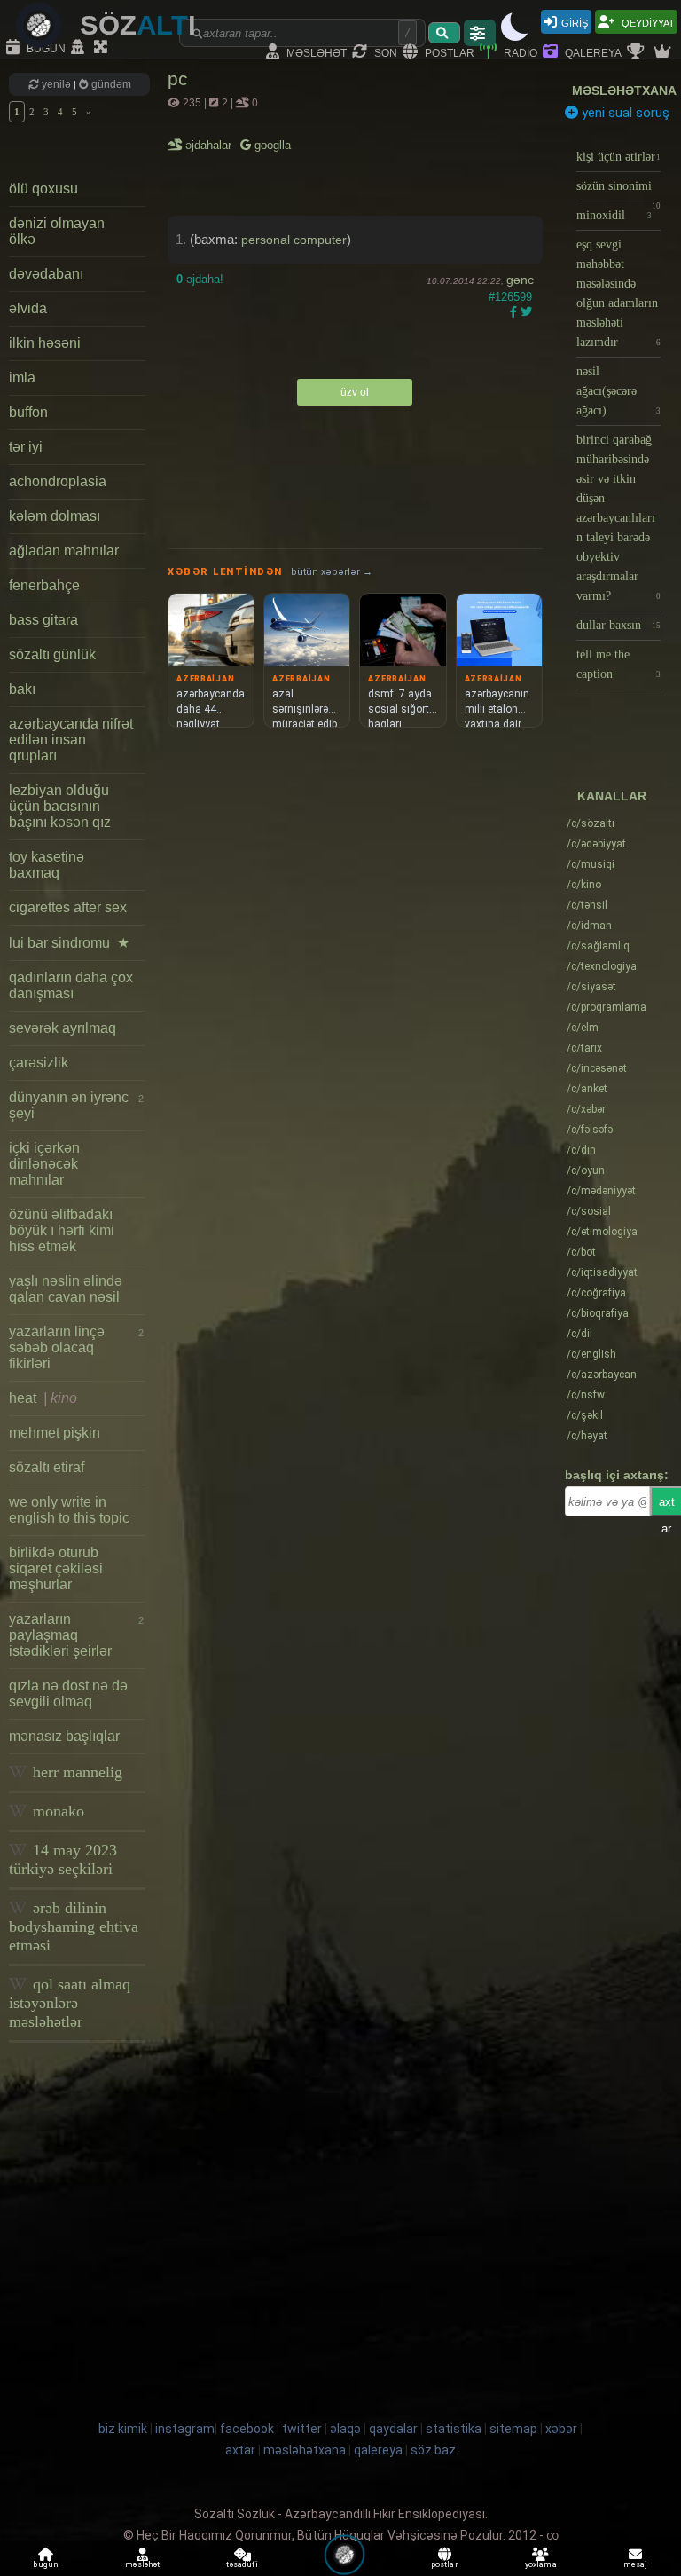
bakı (22, 689)
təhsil (587, 905)
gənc (520, 280)
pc (178, 79)
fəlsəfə (590, 1130)
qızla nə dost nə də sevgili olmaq (68, 1694)
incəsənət (597, 1068)
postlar (448, 52)
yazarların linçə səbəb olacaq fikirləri (76, 1347)
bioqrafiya (598, 1313)
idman (589, 926)
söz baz (433, 2450)
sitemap (513, 2429)
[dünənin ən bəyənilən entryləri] (638, 52)
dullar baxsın (618, 625)
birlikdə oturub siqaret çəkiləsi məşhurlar (56, 1568)
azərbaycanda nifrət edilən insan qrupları (71, 740)
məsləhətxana (624, 91)
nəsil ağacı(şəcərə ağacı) (618, 391)
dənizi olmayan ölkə (57, 231)
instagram (185, 2429)
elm (583, 1028)
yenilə (56, 84)
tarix (584, 1048)
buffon (28, 412)
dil (579, 1334)
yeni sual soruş (624, 113)
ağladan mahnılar (64, 551)
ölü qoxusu (43, 189)
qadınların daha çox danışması (71, 985)
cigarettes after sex (68, 907)
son (384, 52)
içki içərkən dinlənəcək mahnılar (44, 1164)
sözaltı (591, 823)
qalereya (592, 52)
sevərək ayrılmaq (63, 1028)
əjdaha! (200, 279)
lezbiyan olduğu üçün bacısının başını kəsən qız (60, 806)
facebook (247, 2429)
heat (43, 1398)
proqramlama (607, 1007)
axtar (240, 2450)
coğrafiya (596, 1293)
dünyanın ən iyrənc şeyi (76, 1105)
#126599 (510, 297)
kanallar (612, 796)
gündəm (110, 84)
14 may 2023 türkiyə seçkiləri (63, 1859)
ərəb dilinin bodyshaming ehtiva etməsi (74, 1926)
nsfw (586, 1395)
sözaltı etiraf (47, 1467)
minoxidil (614, 215)
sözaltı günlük (52, 654)
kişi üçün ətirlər (618, 157)
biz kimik (124, 2429)
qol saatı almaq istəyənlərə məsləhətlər (70, 2003)
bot (581, 1252)
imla (22, 378)
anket (587, 1089)
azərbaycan (602, 1375)
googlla (271, 145)
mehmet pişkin (55, 1433)
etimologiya (602, 1232)
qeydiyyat (647, 22)
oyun (586, 1170)
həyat (587, 1436)
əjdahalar (210, 145)
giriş (575, 22)
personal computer (294, 240)
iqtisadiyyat (602, 1272)
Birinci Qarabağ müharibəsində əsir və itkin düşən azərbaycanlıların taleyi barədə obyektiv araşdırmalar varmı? (618, 518)
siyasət (591, 987)
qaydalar (393, 2429)
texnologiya (602, 966)
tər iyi (26, 447)
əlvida (28, 308)
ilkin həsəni (45, 343)
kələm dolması (55, 516)
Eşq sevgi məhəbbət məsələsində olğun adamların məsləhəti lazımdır (618, 293)
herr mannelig (75, 1772)
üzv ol (355, 392)
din (581, 1150)
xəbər (586, 1109)
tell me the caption (618, 664)
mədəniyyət (601, 1191)
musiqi (591, 864)
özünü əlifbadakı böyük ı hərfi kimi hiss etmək (62, 1230)
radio (519, 52)
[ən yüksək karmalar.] (664, 52)
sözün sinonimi (618, 190)
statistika (454, 2429)
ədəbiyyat (596, 844)
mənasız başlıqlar (64, 1736)
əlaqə (345, 2429)
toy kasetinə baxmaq (47, 865)
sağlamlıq (598, 946)
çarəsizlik (39, 1063)
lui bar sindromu (69, 943)
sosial (589, 1211)
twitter (302, 2429)
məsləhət (315, 52)
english (591, 1354)
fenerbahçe (44, 585)
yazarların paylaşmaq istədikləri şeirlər (76, 1635)
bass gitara (43, 620)
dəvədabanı (46, 274)
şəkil (585, 1415)
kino (584, 885)
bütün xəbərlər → (332, 572)
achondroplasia (58, 481)
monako (56, 1811)
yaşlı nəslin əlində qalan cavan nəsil (66, 1289)
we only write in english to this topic (69, 1510)
